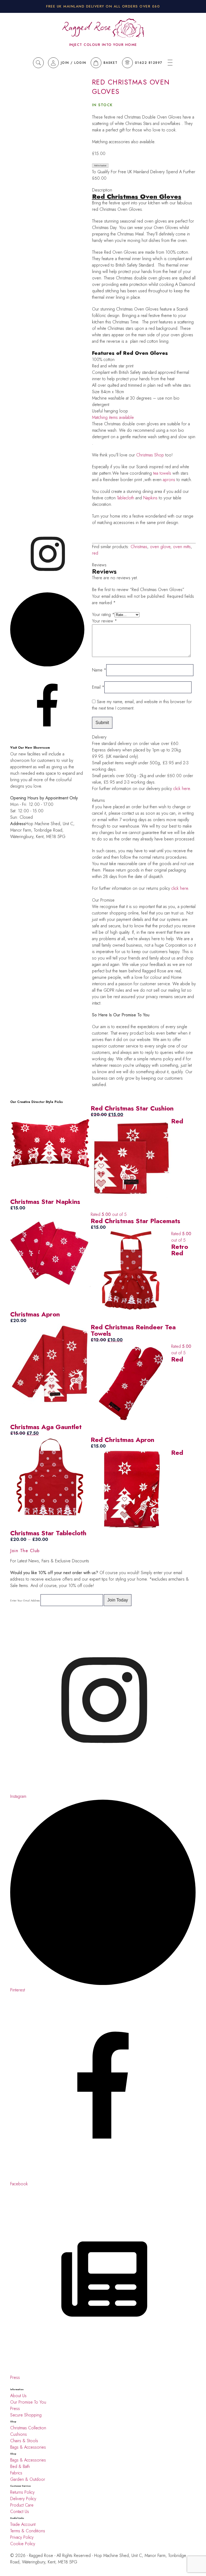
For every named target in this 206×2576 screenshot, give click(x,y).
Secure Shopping (26, 2415)
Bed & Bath (20, 2466)
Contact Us (20, 2512)
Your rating (103, 615)
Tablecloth (126, 498)
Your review (104, 621)
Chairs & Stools (24, 2441)
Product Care (22, 2505)
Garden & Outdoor (28, 2479)
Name (99, 670)
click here (182, 789)
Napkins (150, 498)
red (95, 553)
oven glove (160, 547)
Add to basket (100, 166)
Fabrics (16, 2473)
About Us (18, 2396)
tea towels (162, 473)
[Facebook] (47, 589)
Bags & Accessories (28, 2447)
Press (15, 2409)
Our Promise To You (28, 2402)
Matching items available (113, 417)
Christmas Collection (28, 2428)
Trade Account (23, 2524)
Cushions (19, 2434)
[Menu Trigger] (170, 63)
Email (98, 687)
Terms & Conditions (28, 2531)
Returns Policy (22, 2492)
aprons (169, 480)
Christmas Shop (151, 455)
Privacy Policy (22, 2537)
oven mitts (182, 547)
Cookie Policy (23, 2544)
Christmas (139, 547)
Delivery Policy (24, 2499)
